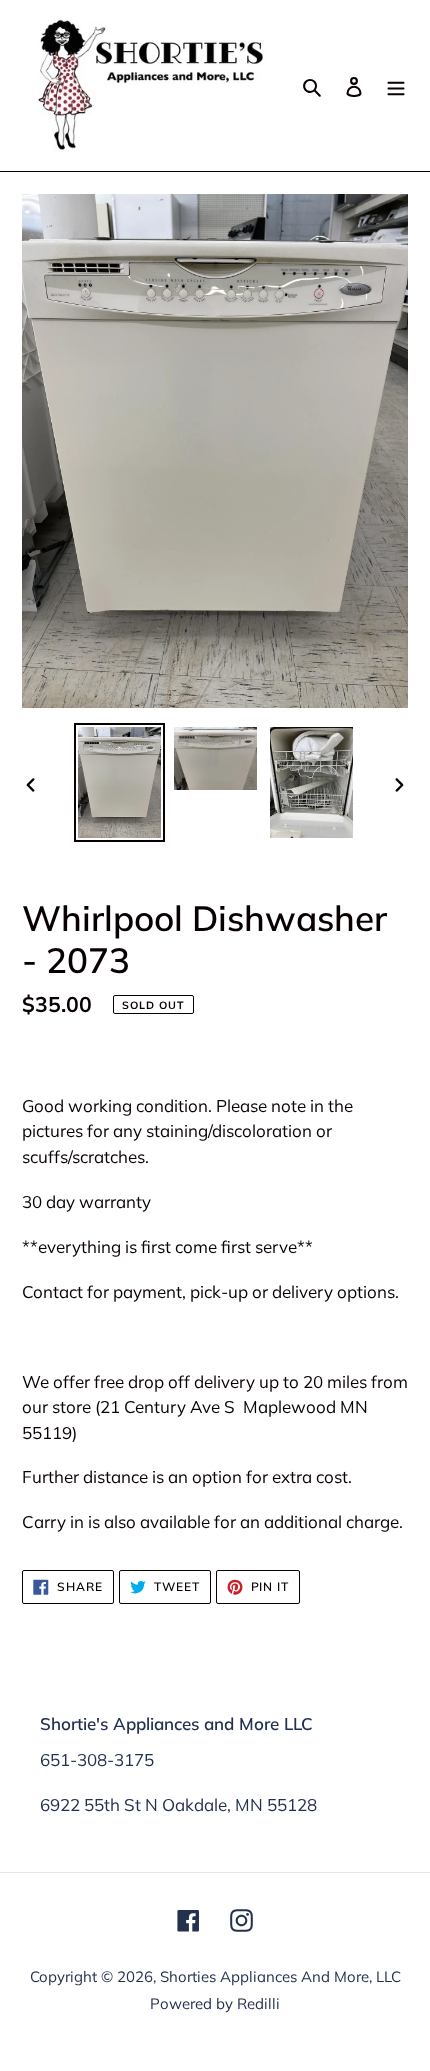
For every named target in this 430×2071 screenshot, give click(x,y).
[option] (120, 782)
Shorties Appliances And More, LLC (280, 1976)
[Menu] (396, 85)
